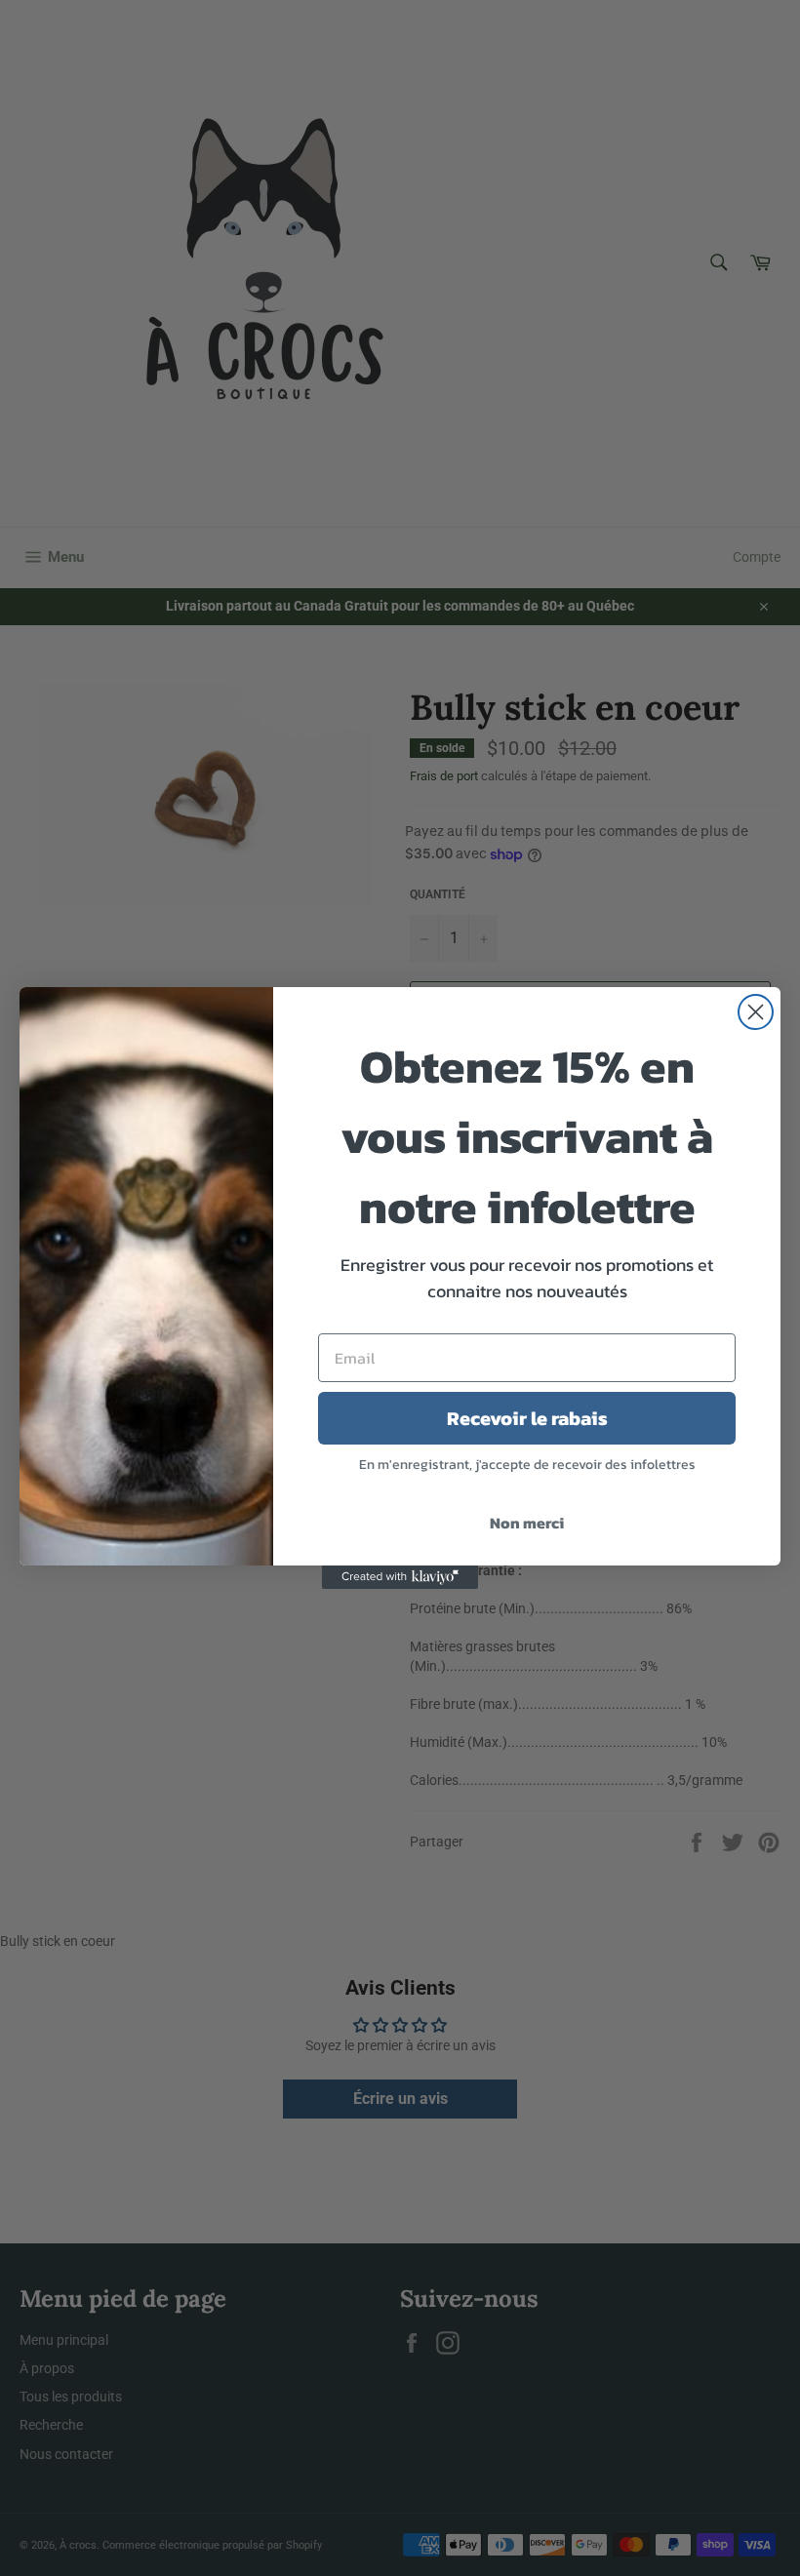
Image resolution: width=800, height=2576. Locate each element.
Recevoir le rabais (527, 1418)
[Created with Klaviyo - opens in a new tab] (400, 1577)
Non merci (527, 1523)
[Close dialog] (756, 1012)
